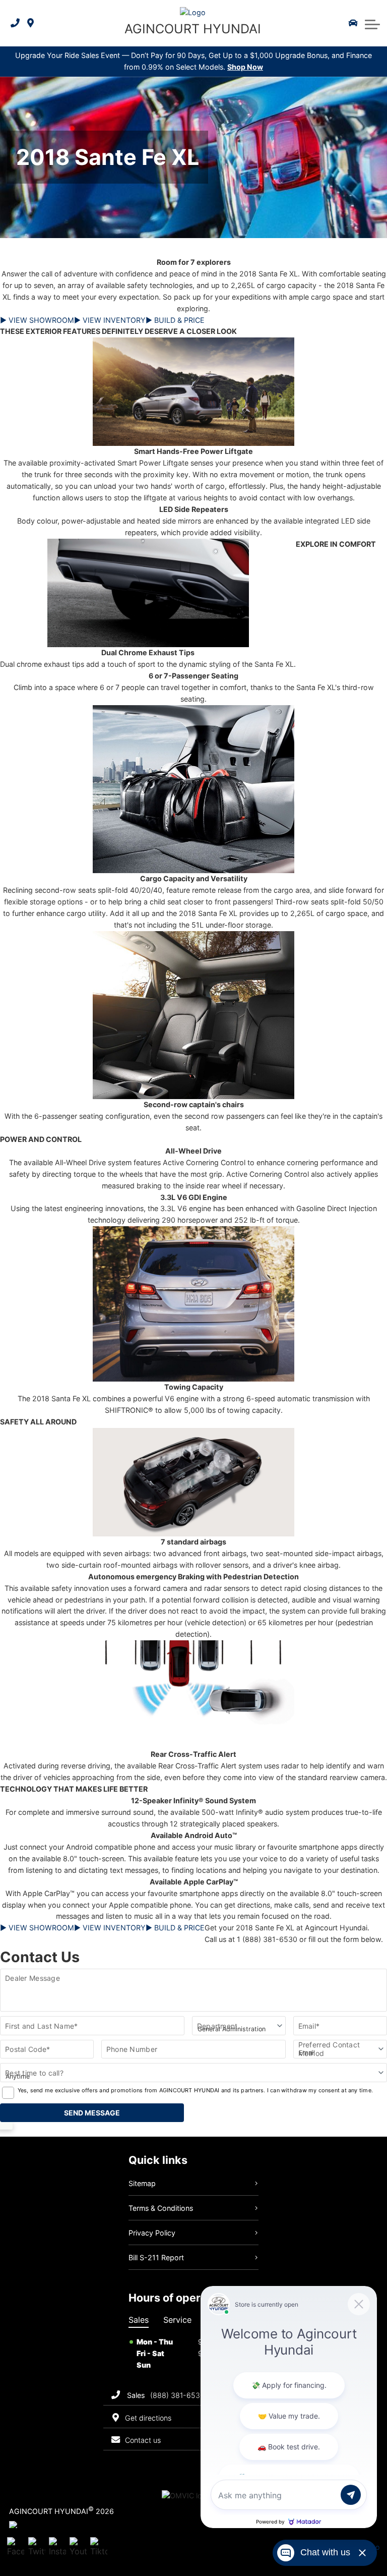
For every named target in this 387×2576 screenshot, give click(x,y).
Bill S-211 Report (156, 2257)
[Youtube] (78, 2548)
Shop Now (245, 67)
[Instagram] (57, 2548)
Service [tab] (177, 2320)
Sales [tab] (139, 2320)
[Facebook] (16, 2548)
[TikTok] (99, 2548)
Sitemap (142, 2183)
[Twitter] (37, 2548)
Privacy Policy (152, 2233)
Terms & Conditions (161, 2208)
